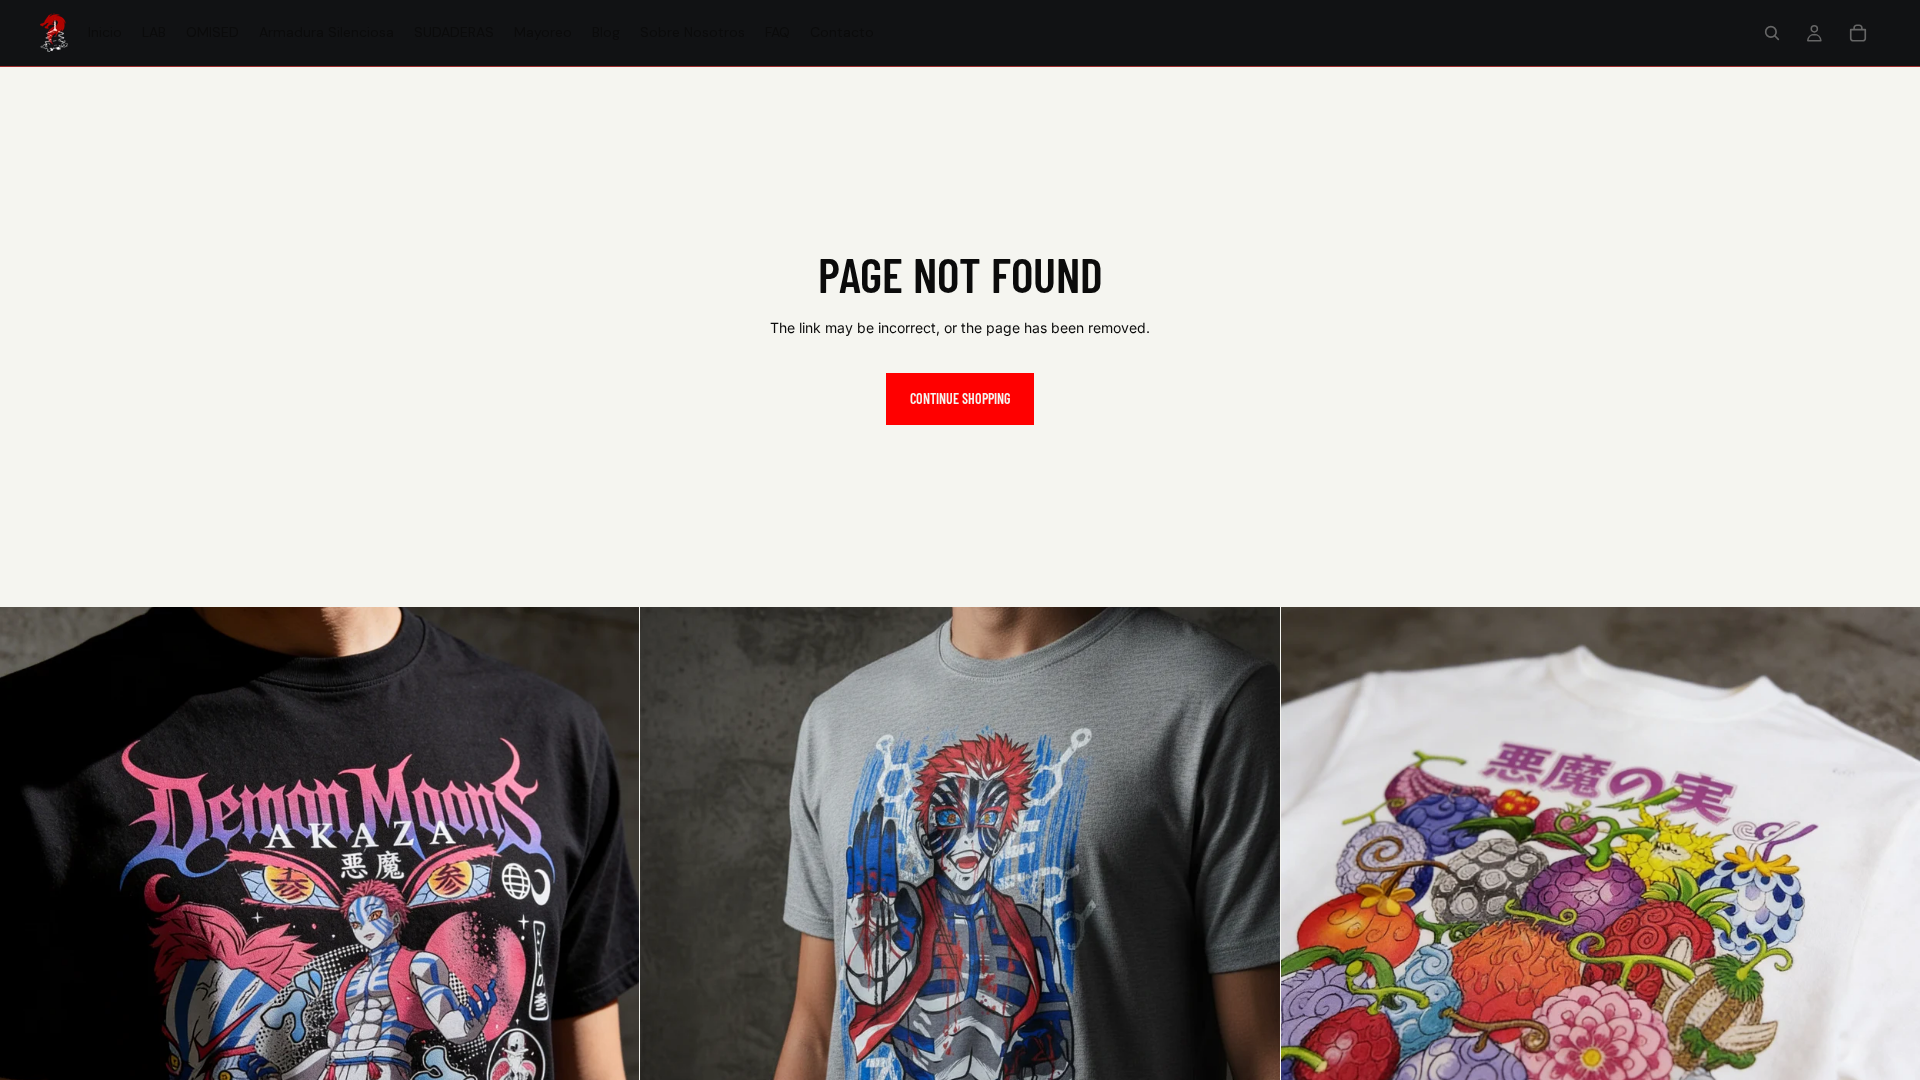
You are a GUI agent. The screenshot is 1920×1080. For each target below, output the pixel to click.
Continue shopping (960, 398)
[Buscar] (1772, 33)
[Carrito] (1858, 33)
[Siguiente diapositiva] (609, 927)
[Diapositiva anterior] (30, 927)
